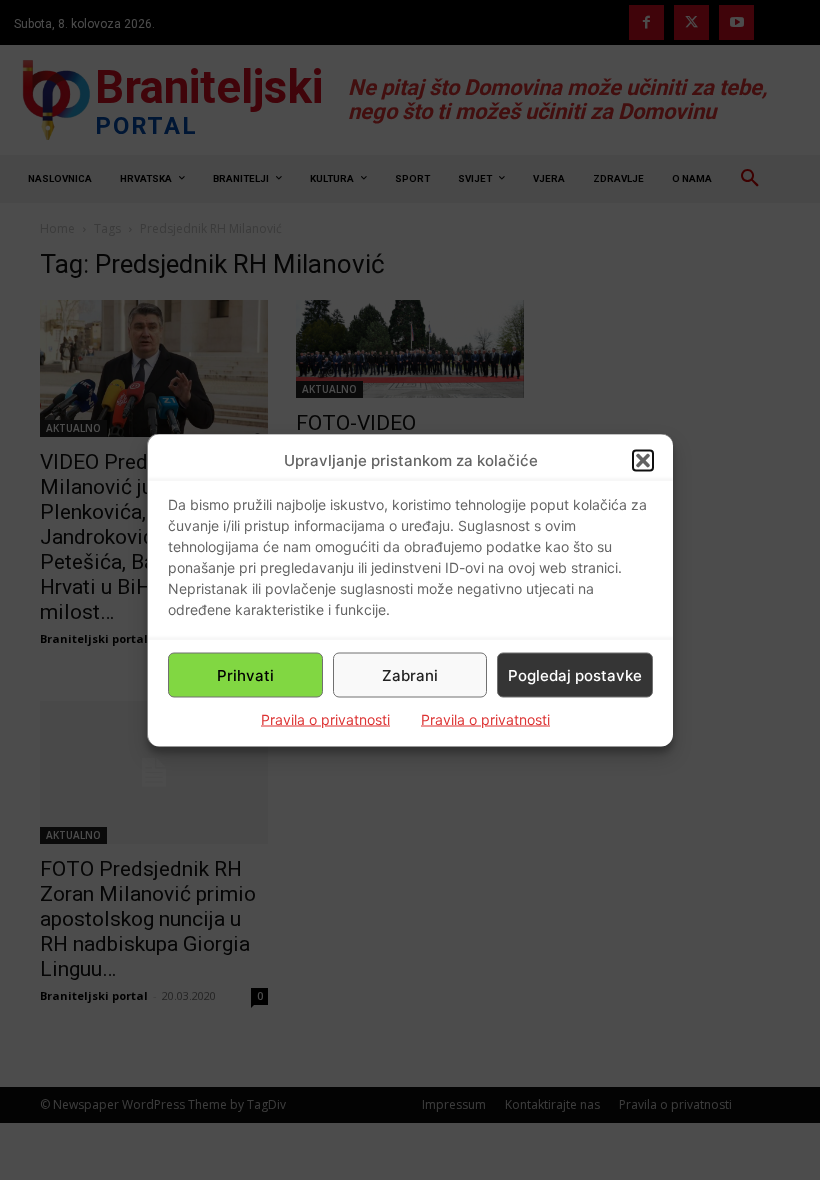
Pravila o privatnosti (325, 719)
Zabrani (410, 674)
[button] (643, 460)
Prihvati (245, 674)
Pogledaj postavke (575, 674)
